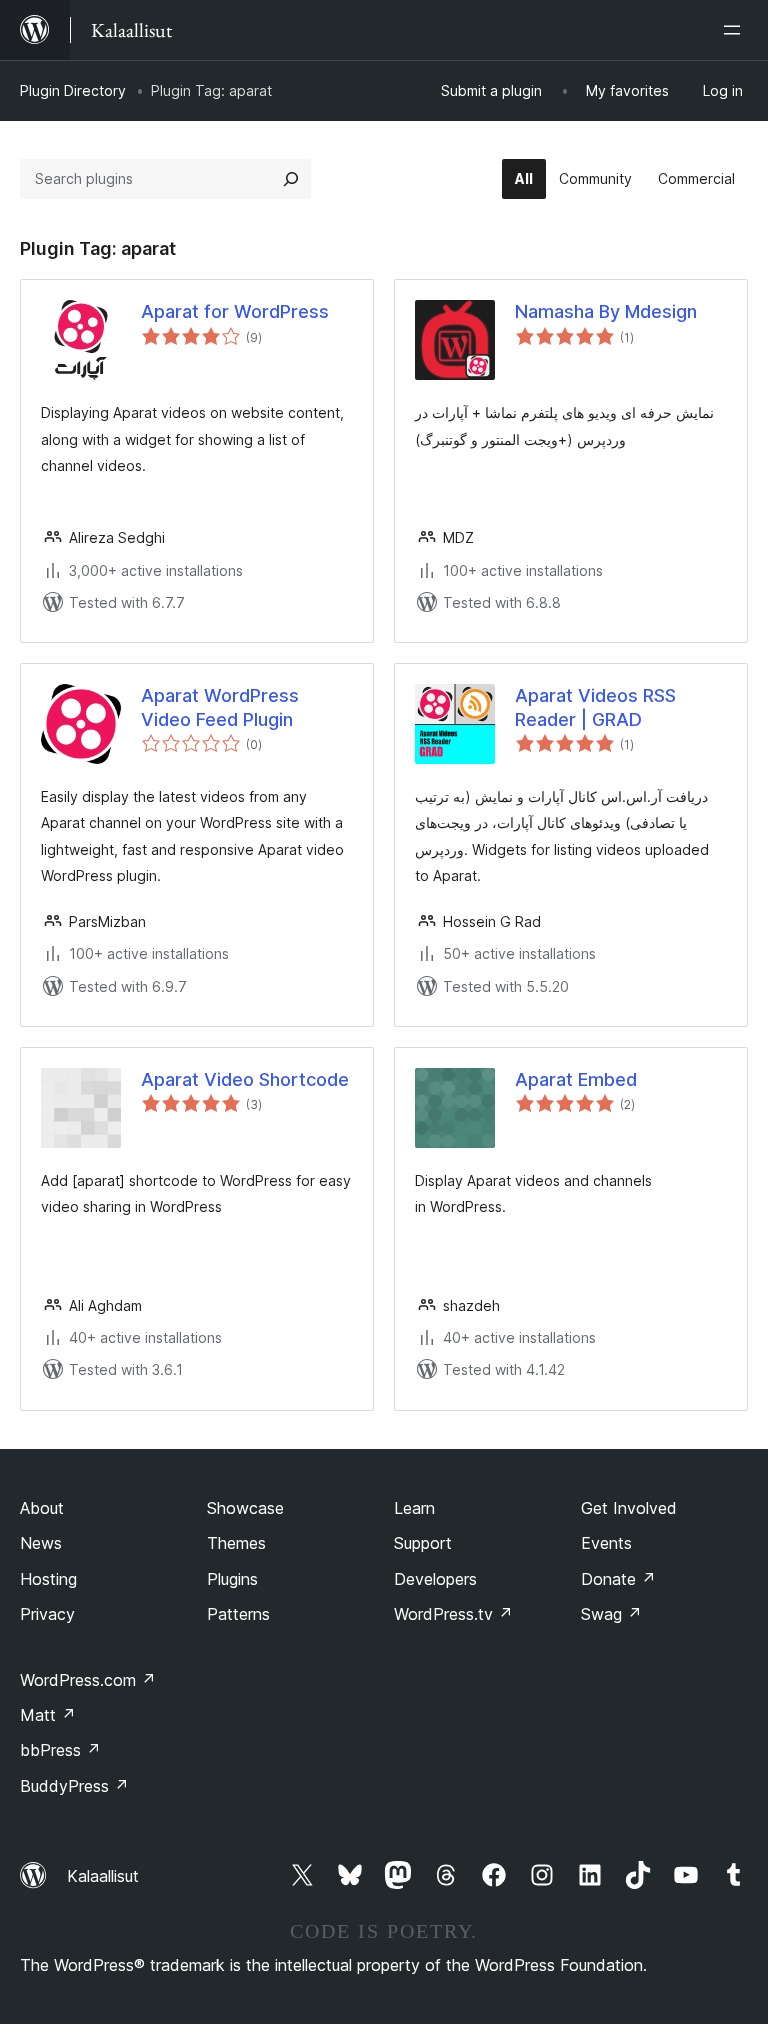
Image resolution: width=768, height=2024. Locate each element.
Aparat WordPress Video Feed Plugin (220, 707)
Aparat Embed (576, 1079)
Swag (611, 1614)
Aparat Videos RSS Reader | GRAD (595, 707)
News (41, 1543)
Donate (618, 1579)
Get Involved (629, 1508)
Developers (435, 1579)
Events (606, 1543)
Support (423, 1543)
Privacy (47, 1614)
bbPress (60, 1750)
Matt (48, 1715)
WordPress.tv (453, 1614)
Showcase (245, 1508)
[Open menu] (736, 30)
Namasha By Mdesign (606, 311)
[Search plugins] (291, 179)
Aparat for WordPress (235, 311)
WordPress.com (88, 1680)
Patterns (238, 1614)
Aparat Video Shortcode (245, 1079)
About (42, 1508)
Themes (236, 1543)
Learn (414, 1508)
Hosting (48, 1579)
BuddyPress (74, 1786)
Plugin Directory (73, 90)
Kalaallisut (103, 1876)
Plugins (232, 1579)
